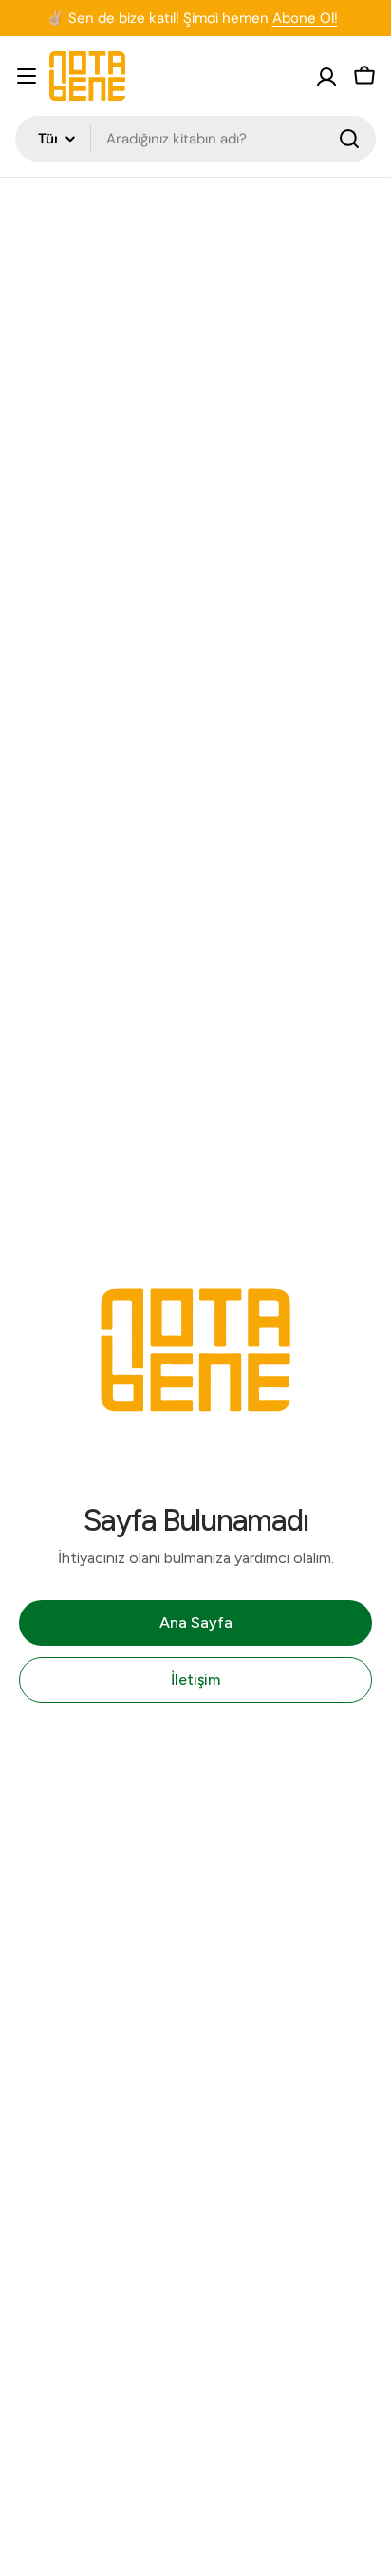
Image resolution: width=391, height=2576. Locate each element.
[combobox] (195, 139)
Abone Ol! (305, 18)
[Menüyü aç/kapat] (27, 76)
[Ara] (349, 139)
